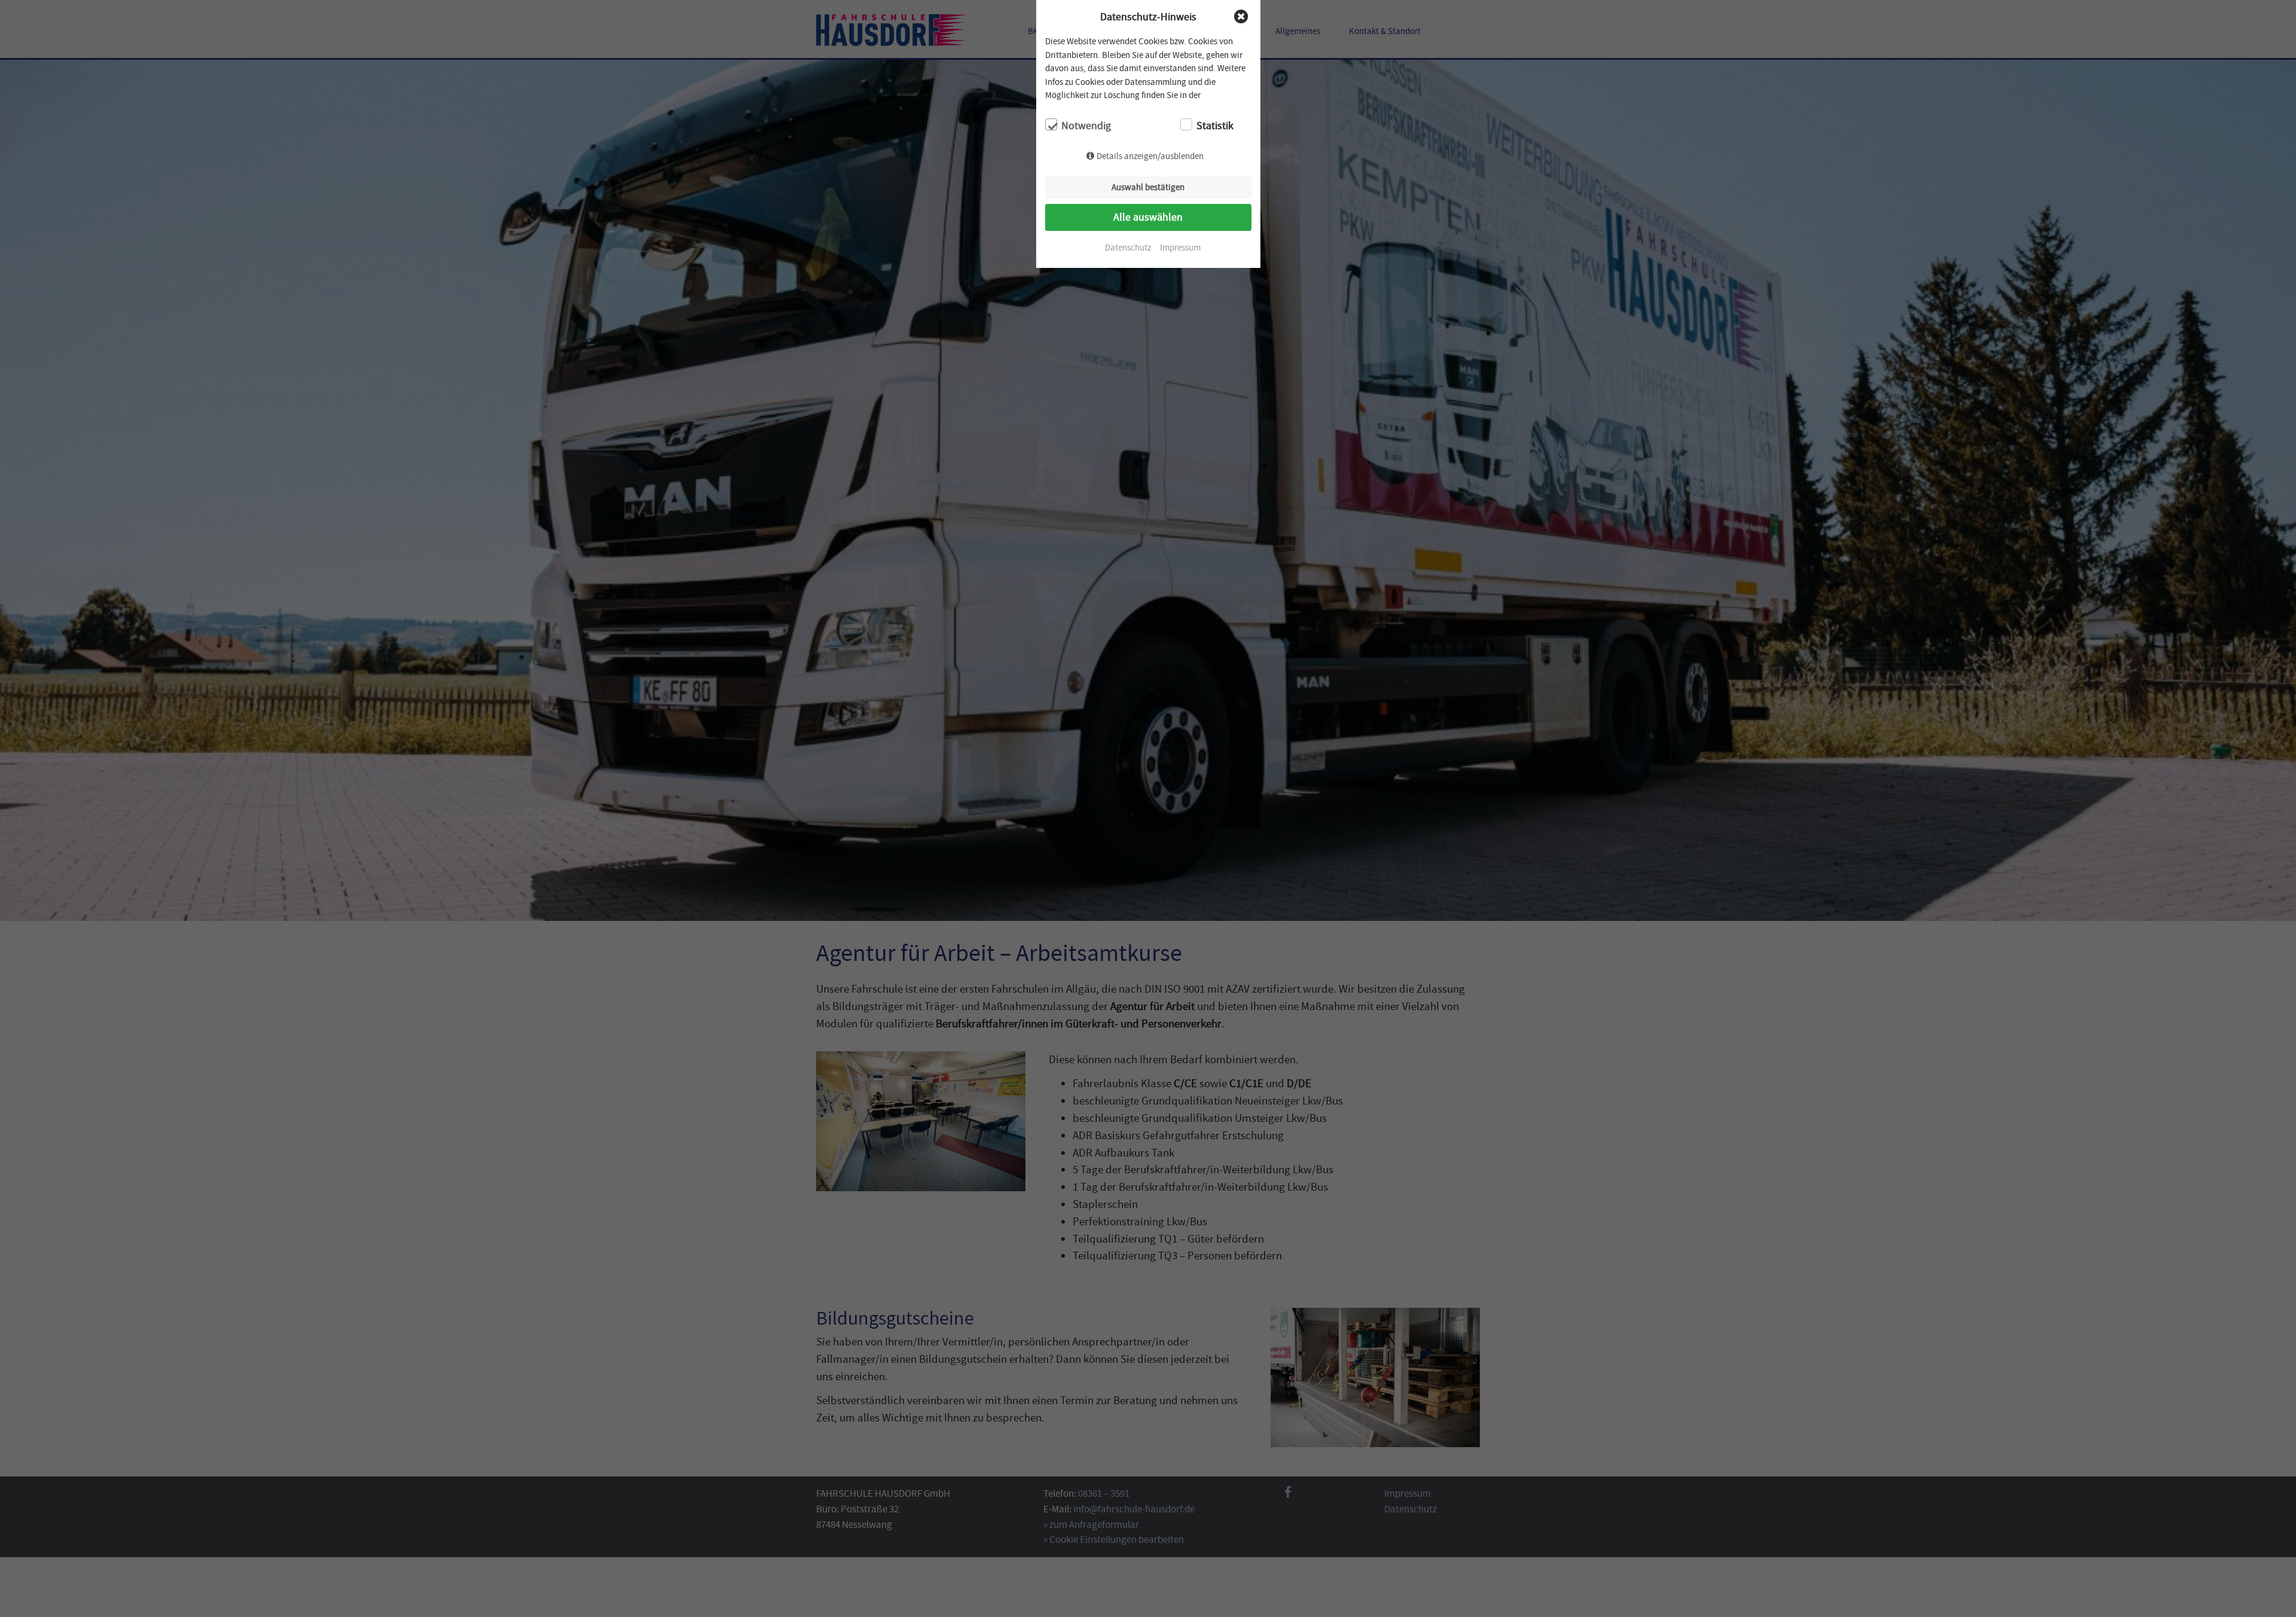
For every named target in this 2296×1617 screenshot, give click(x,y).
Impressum (1180, 248)
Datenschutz (1128, 248)
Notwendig (1086, 126)
